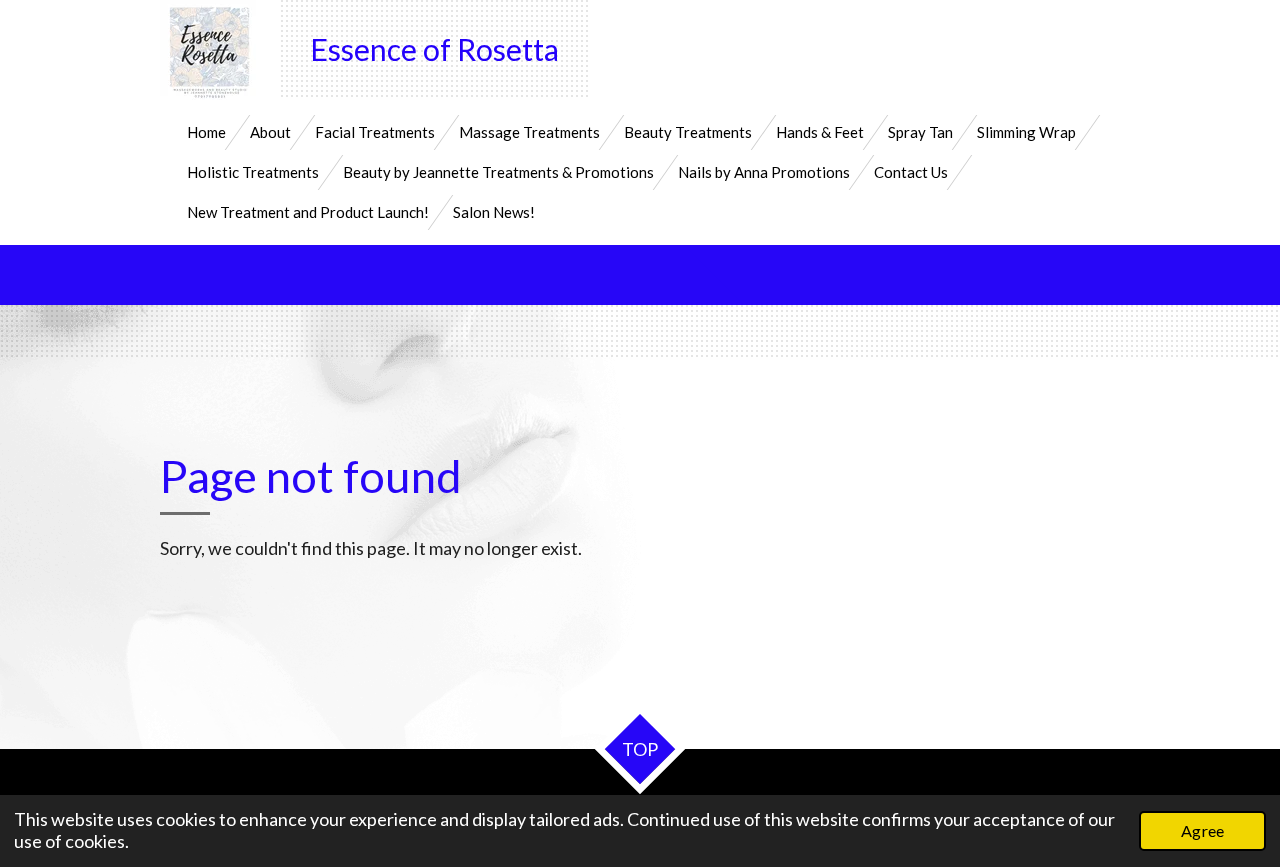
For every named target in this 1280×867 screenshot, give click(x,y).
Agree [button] (1202, 830)
